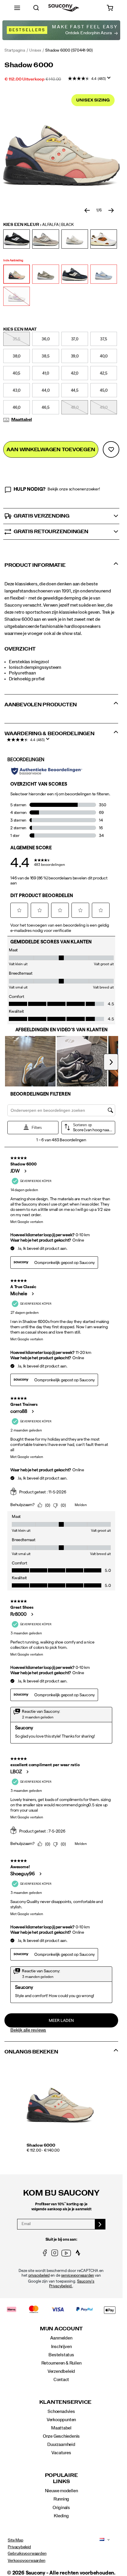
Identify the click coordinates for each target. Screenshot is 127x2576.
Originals (61, 2508)
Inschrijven (61, 2347)
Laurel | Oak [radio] (45, 274)
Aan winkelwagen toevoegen (51, 450)
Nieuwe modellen (61, 2491)
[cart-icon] (110, 8)
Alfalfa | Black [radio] (17, 274)
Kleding (61, 2516)
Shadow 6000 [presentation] (29, 65)
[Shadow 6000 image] (60, 2102)
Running (61, 2499)
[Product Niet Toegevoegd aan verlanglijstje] (111, 449)
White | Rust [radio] (104, 239)
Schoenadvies (61, 2411)
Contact (61, 2380)
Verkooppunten (61, 2420)
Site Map (15, 2540)
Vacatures (61, 2453)
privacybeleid (39, 2276)
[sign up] (100, 2224)
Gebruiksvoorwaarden (27, 2554)
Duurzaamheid (61, 2444)
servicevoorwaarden (78, 2276)
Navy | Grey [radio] (75, 274)
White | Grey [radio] (75, 239)
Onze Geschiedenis (61, 2436)
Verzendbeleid (61, 2371)
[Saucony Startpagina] (64, 8)
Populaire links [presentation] (61, 2479)
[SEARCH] (36, 8)
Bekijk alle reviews (28, 2030)
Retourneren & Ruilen (61, 2363)
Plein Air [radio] (104, 274)
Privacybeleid (19, 2547)
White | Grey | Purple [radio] (17, 296)
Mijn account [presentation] (61, 2329)
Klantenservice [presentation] (61, 2402)
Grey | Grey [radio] (45, 239)
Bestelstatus (61, 2355)
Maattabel (22, 420)
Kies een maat (20, 329)
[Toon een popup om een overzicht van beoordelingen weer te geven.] (110, 80)
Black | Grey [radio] (17, 239)
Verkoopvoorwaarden (26, 2561)
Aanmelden (61, 2338)
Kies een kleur (39, 225)
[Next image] (111, 211)
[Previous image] (87, 211)
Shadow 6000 (41, 2145)
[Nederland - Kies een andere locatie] (100, 2540)
